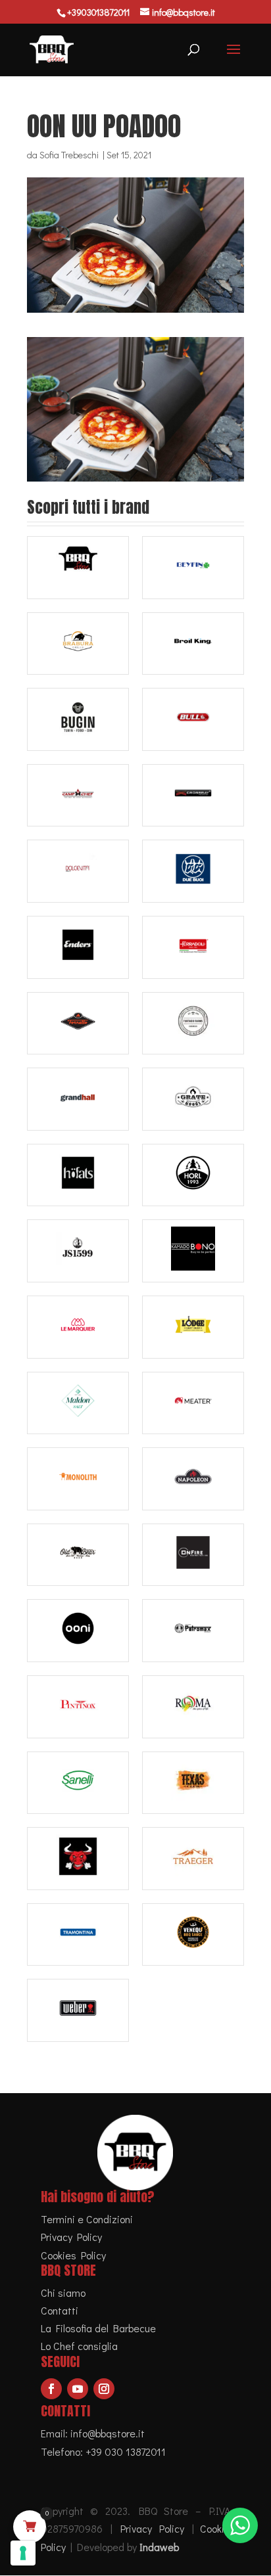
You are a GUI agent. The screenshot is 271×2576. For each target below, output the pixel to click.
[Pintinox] (78, 1707)
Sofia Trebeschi (69, 155)
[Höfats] (78, 1175)
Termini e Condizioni (87, 2219)
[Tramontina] (78, 1935)
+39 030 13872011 (126, 2452)
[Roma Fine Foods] (193, 1707)
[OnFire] (193, 1555)
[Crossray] (193, 796)
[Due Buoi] (193, 871)
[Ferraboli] (193, 947)
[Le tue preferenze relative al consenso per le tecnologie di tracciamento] (23, 2553)
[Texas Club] (193, 1783)
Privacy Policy (71, 2237)
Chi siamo (63, 2293)
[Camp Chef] (78, 796)
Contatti (60, 2310)
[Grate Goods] (193, 1099)
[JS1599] (78, 1251)
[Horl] (193, 1175)
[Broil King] (193, 644)
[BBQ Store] (78, 568)
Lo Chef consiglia (79, 2346)
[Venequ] (193, 1935)
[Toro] (78, 1859)
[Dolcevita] (78, 871)
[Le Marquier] (78, 1327)
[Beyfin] (193, 568)
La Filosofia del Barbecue (98, 2328)
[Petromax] (193, 1631)
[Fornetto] (78, 1024)
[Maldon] (78, 1403)
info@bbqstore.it (108, 2433)
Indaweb (159, 2547)
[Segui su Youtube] (78, 2389)
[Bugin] (78, 719)
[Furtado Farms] (193, 1024)
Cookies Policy (73, 2255)
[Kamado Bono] (193, 1251)
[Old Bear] (78, 1555)
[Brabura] (78, 644)
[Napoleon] (193, 1479)
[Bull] (193, 719)
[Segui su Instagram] (104, 2389)
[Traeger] (193, 1859)
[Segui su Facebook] (51, 2389)
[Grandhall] (78, 1099)
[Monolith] (78, 1479)
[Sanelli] (78, 1783)
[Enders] (78, 947)
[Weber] (78, 2010)
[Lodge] (193, 1327)
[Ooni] (78, 1631)
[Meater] (193, 1403)
